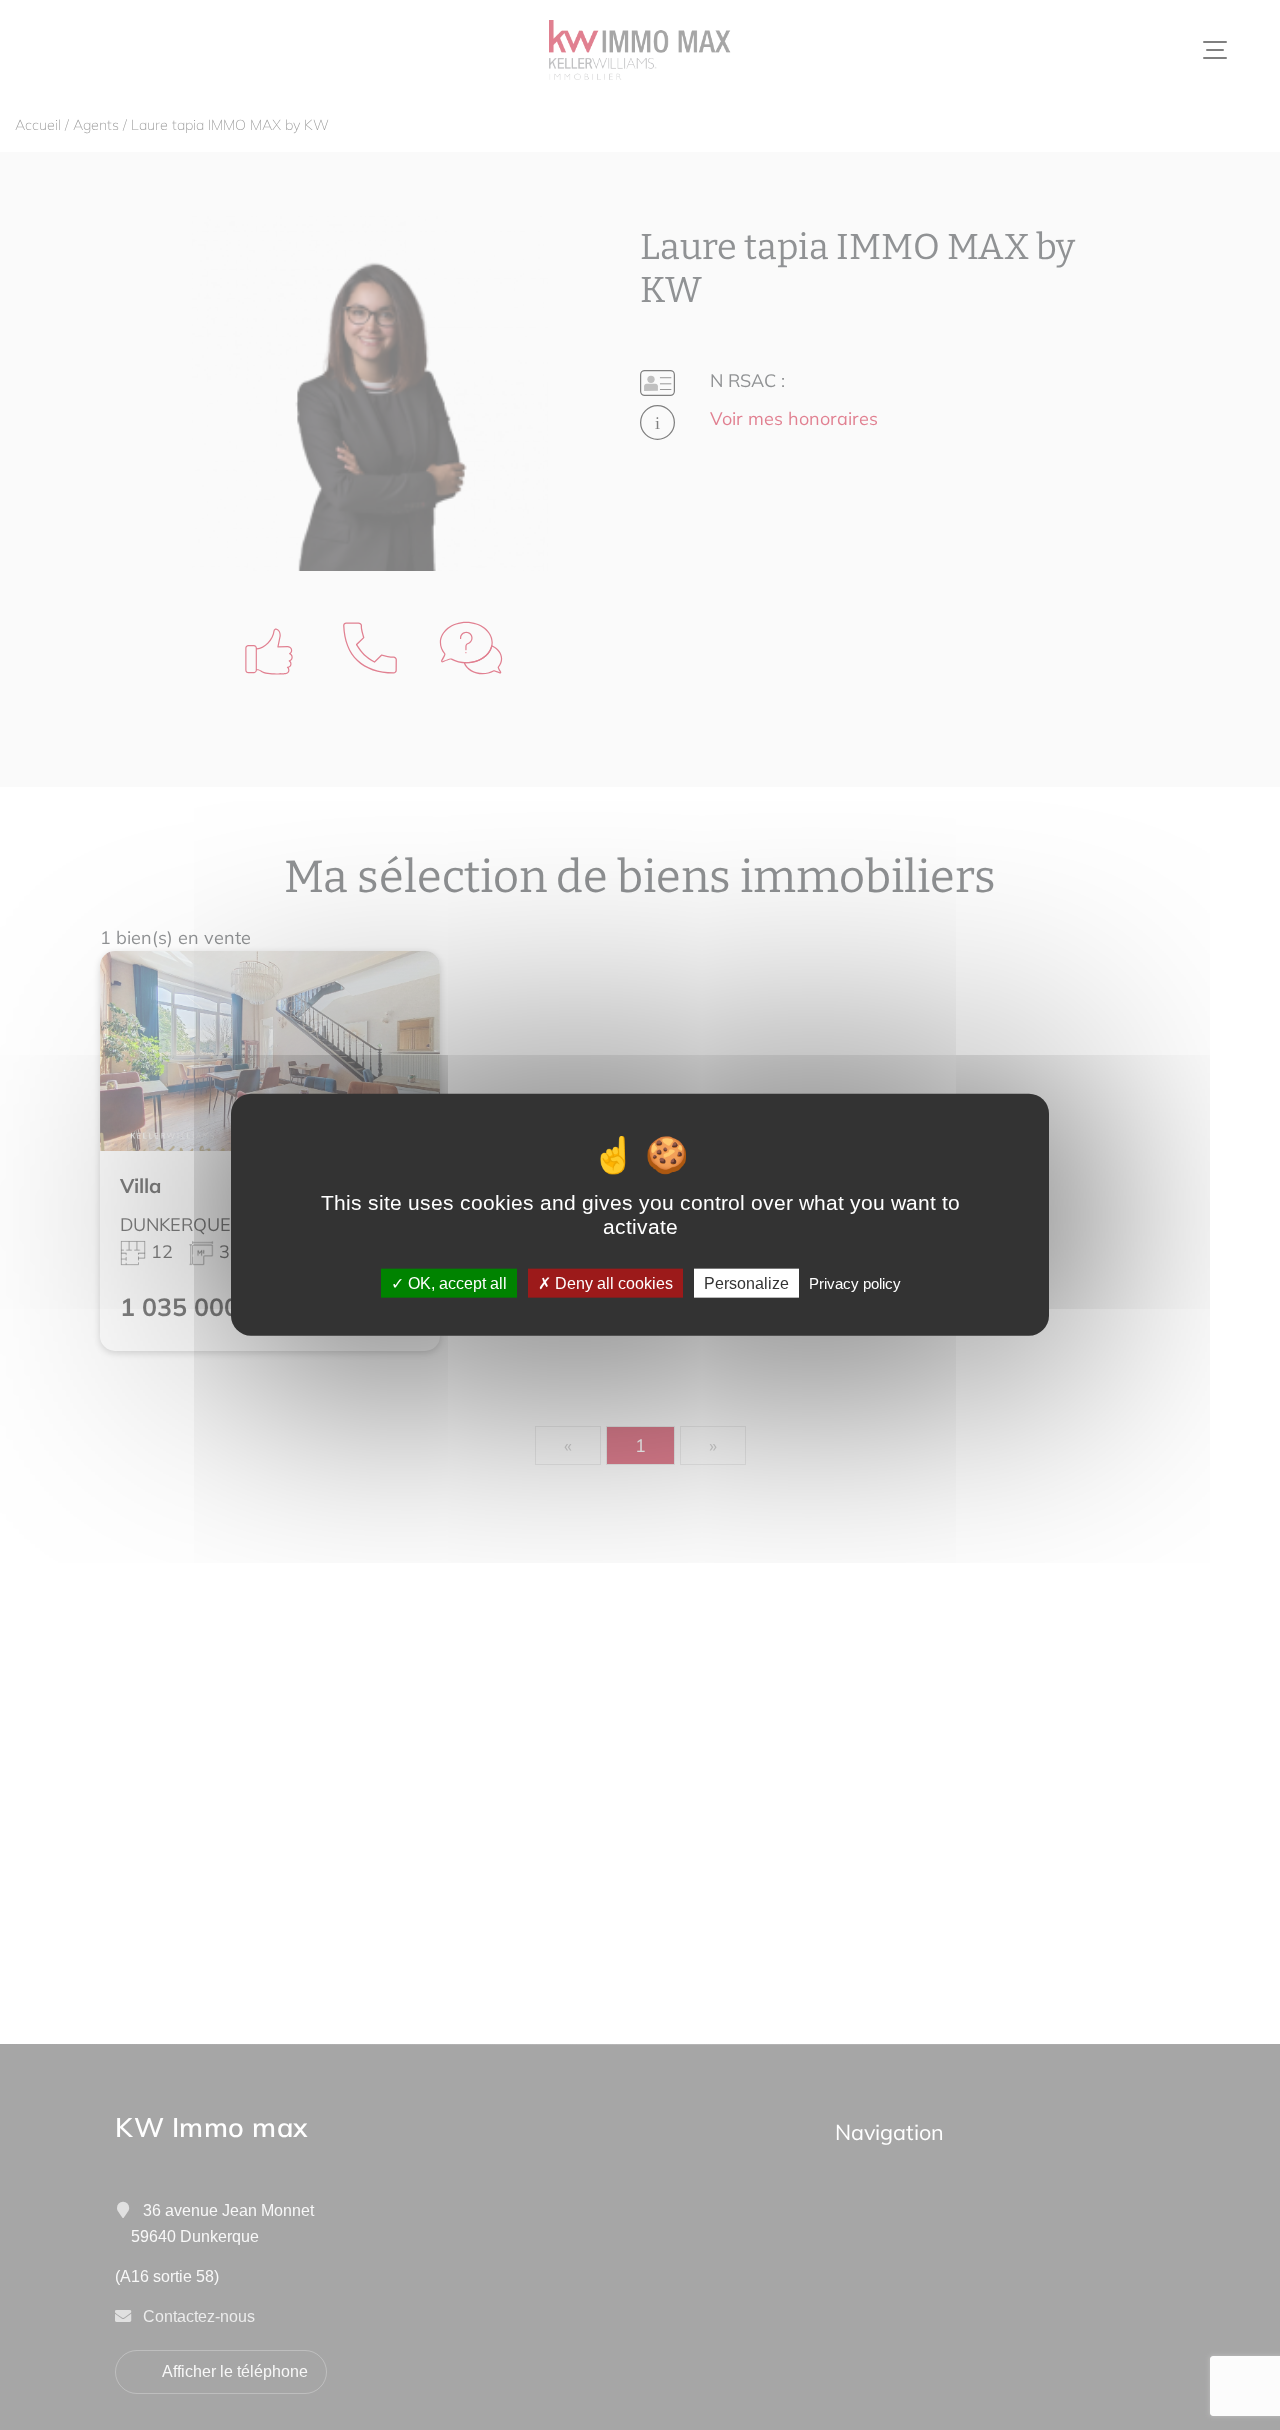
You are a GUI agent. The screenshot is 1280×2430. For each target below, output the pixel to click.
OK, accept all (455, 1283)
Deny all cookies (612, 1283)
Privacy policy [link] (855, 1283)
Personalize (746, 1283)
